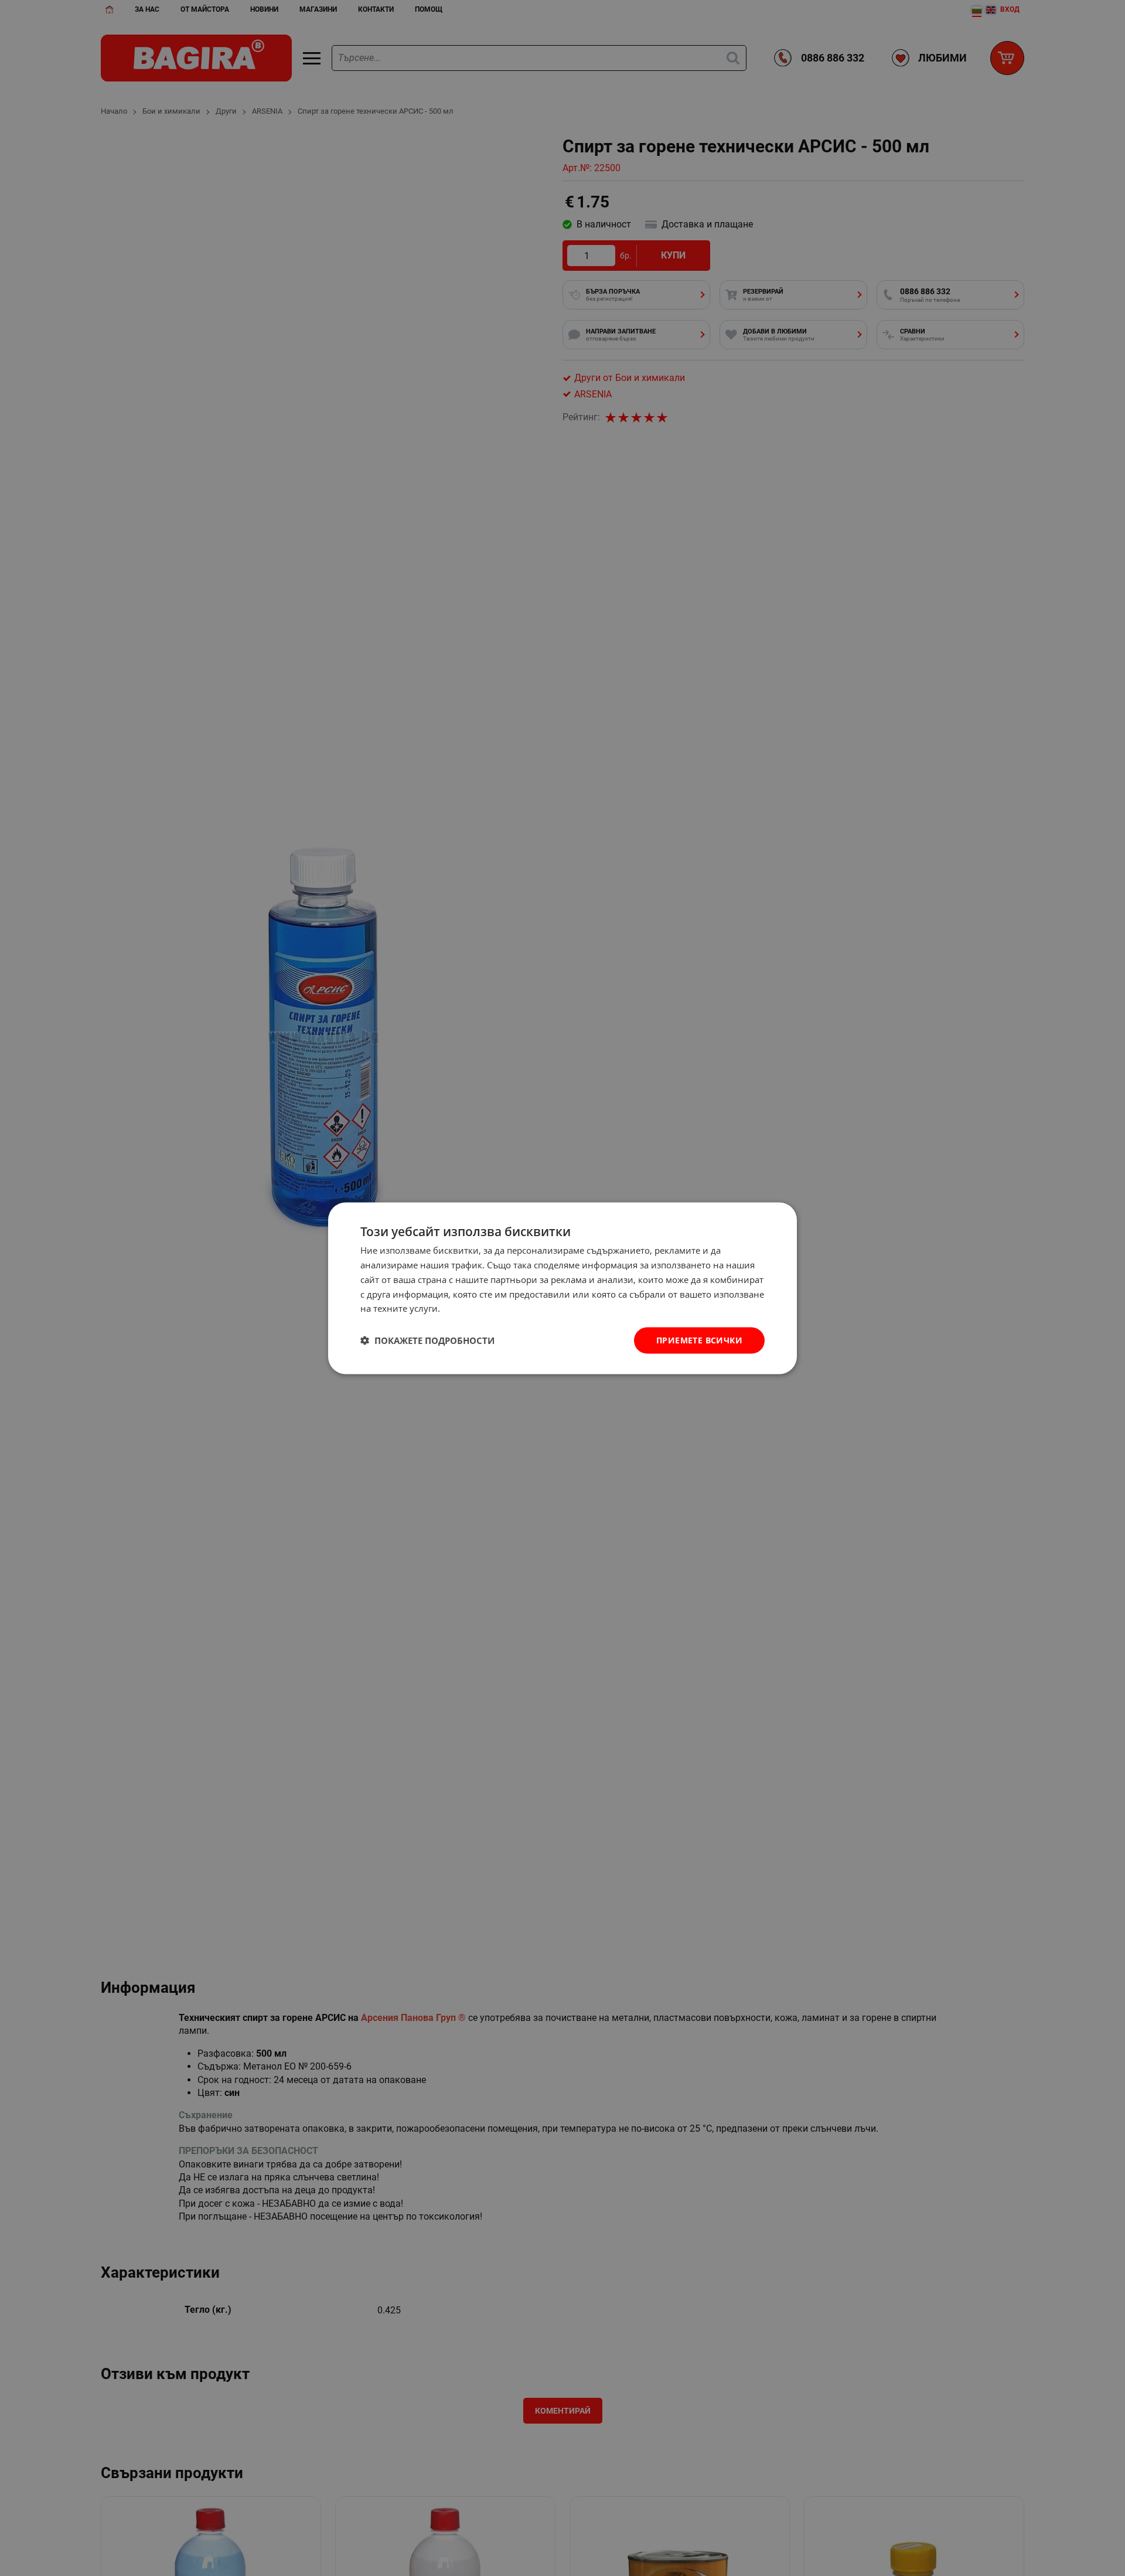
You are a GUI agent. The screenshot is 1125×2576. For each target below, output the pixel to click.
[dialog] (562, 1288)
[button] (427, 1340)
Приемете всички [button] (699, 1340)
